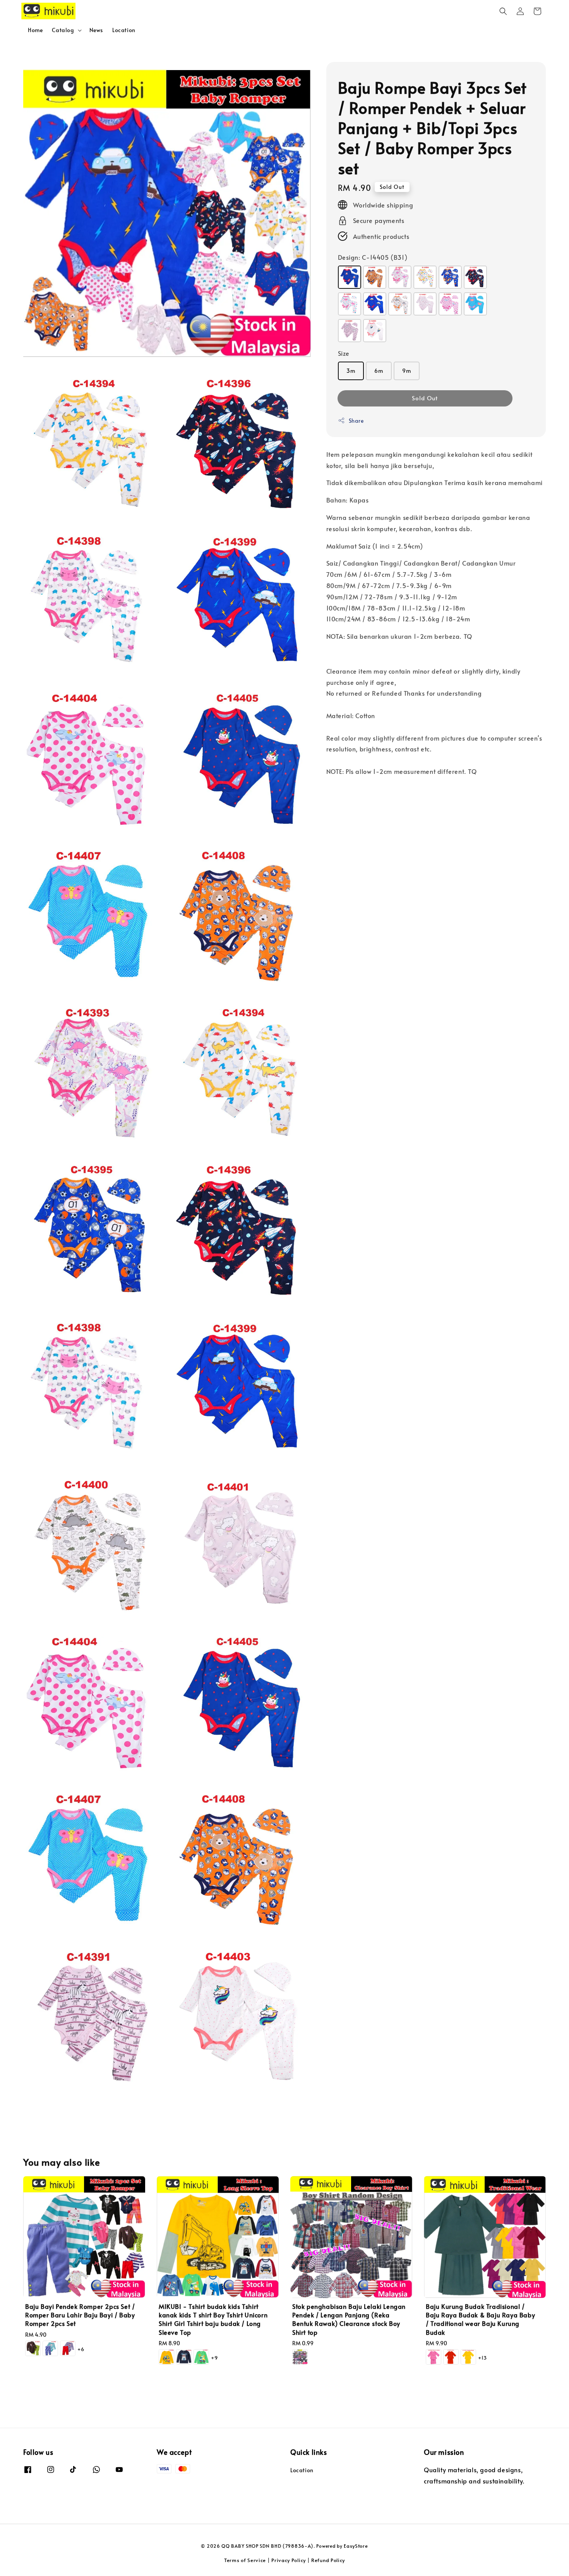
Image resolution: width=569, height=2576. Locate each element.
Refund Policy (328, 2560)
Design (373, 257)
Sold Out (425, 397)
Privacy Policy (289, 2560)
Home (35, 30)
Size (344, 353)
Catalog (63, 30)
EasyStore (356, 2546)
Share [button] (356, 420)
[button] (503, 11)
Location (124, 30)
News (96, 30)
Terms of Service (245, 2560)
